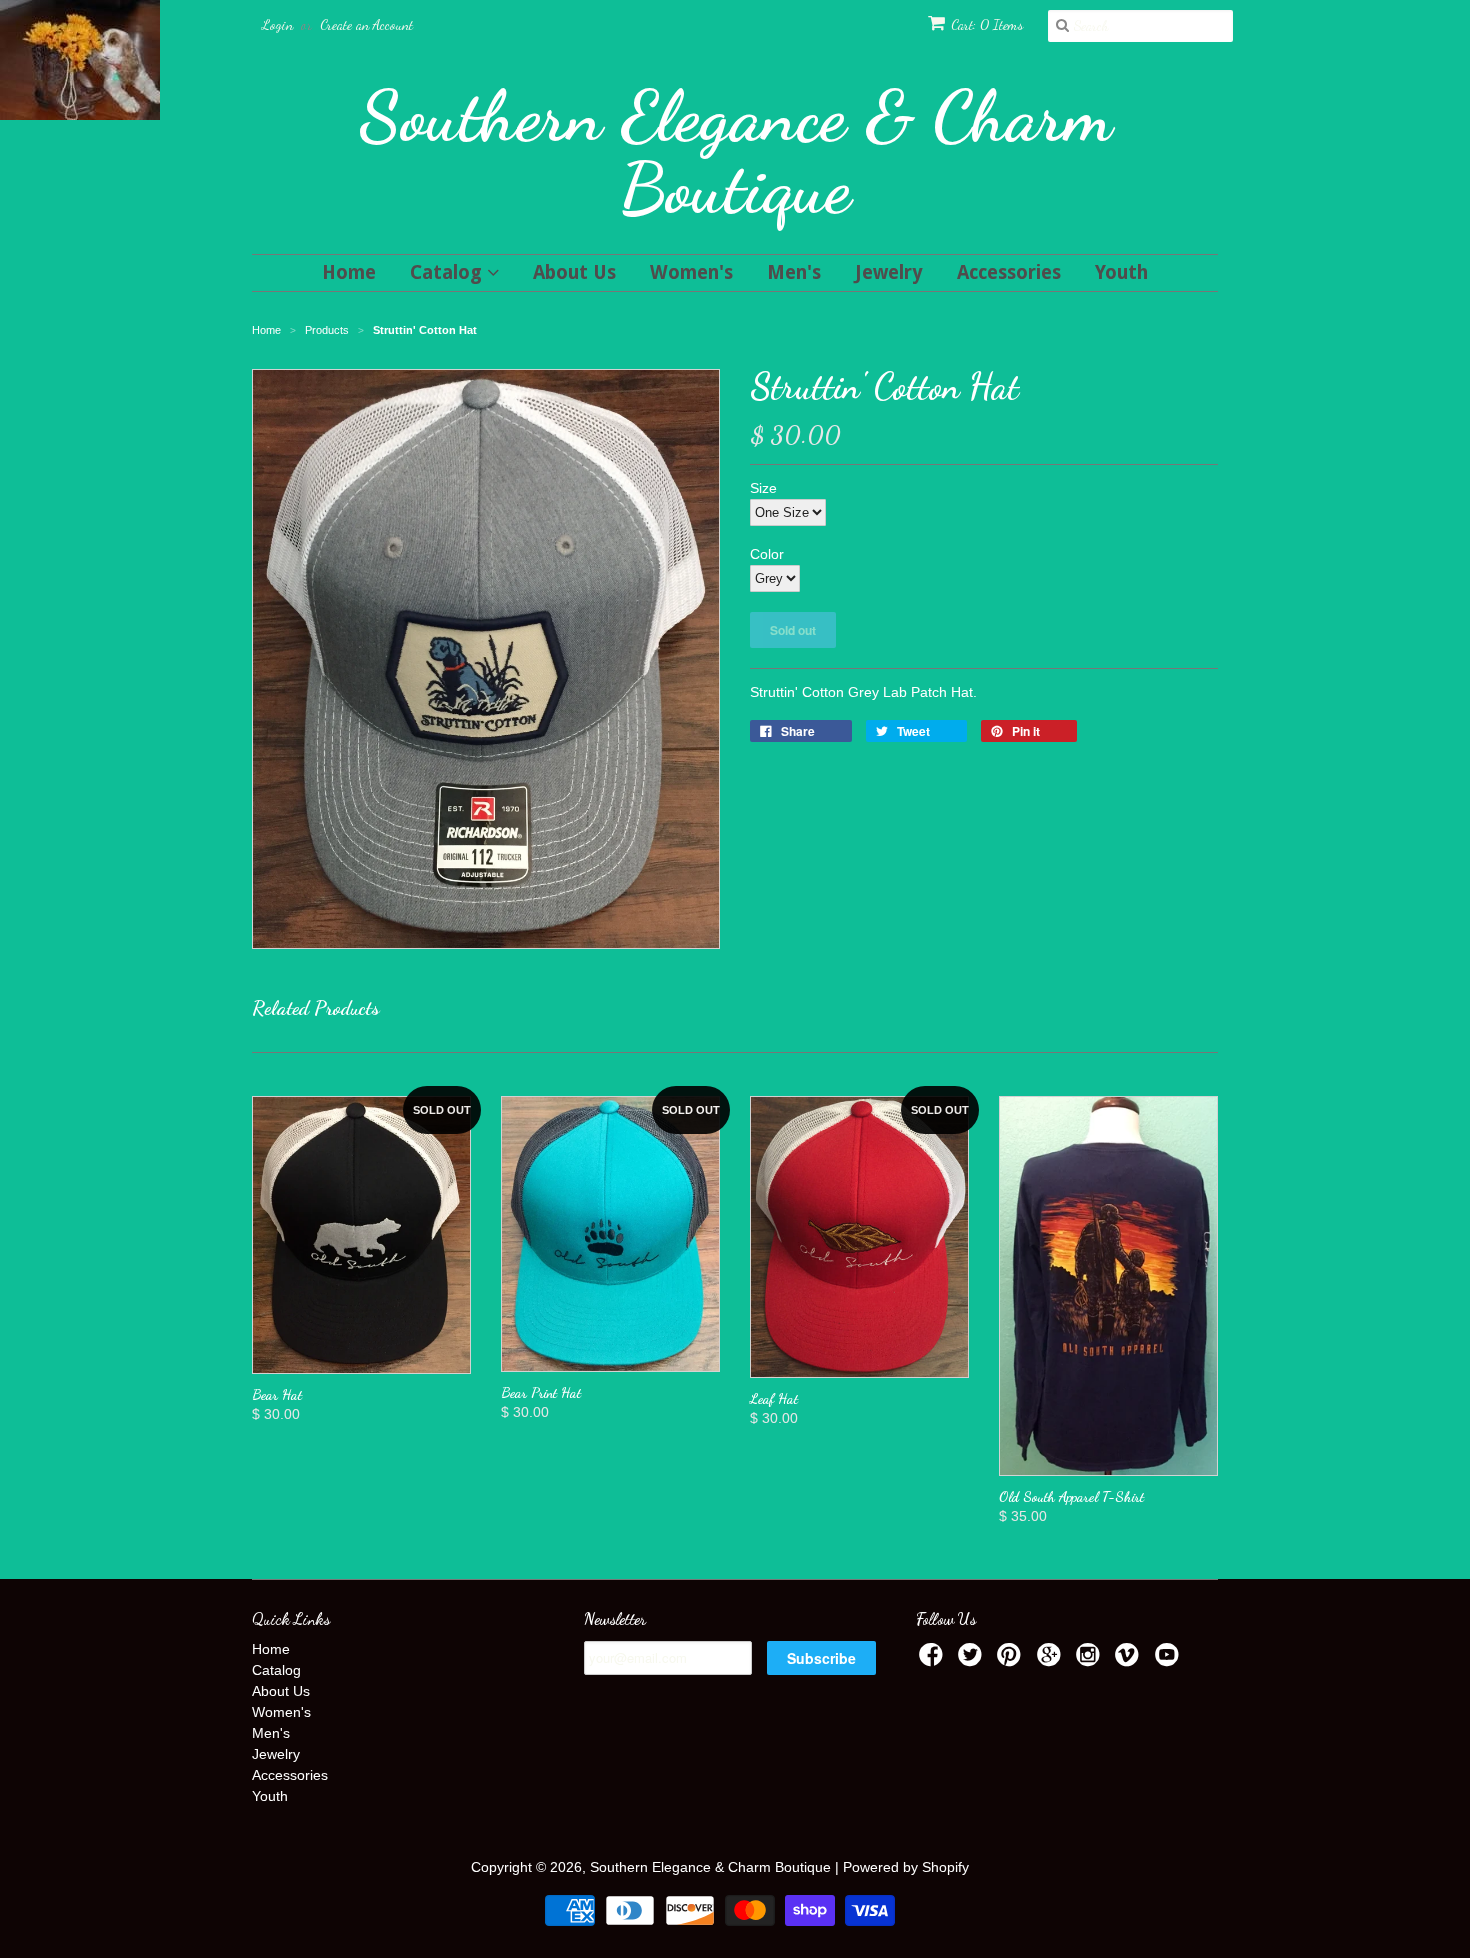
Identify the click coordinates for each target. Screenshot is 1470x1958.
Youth (1121, 272)
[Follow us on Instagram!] (1091, 1660)
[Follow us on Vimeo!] (1130, 1660)
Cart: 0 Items (987, 24)
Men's (794, 272)
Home (349, 272)
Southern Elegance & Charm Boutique (735, 152)
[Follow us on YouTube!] (1170, 1660)
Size (763, 488)
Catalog (448, 272)
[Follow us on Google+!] (1052, 1660)
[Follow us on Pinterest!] (1012, 1660)
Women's (691, 272)
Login (277, 24)
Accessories (1009, 272)
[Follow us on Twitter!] (973, 1660)
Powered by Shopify (906, 1867)
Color (767, 554)
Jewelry (889, 272)
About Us (574, 272)
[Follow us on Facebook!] (934, 1660)
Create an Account (366, 24)
